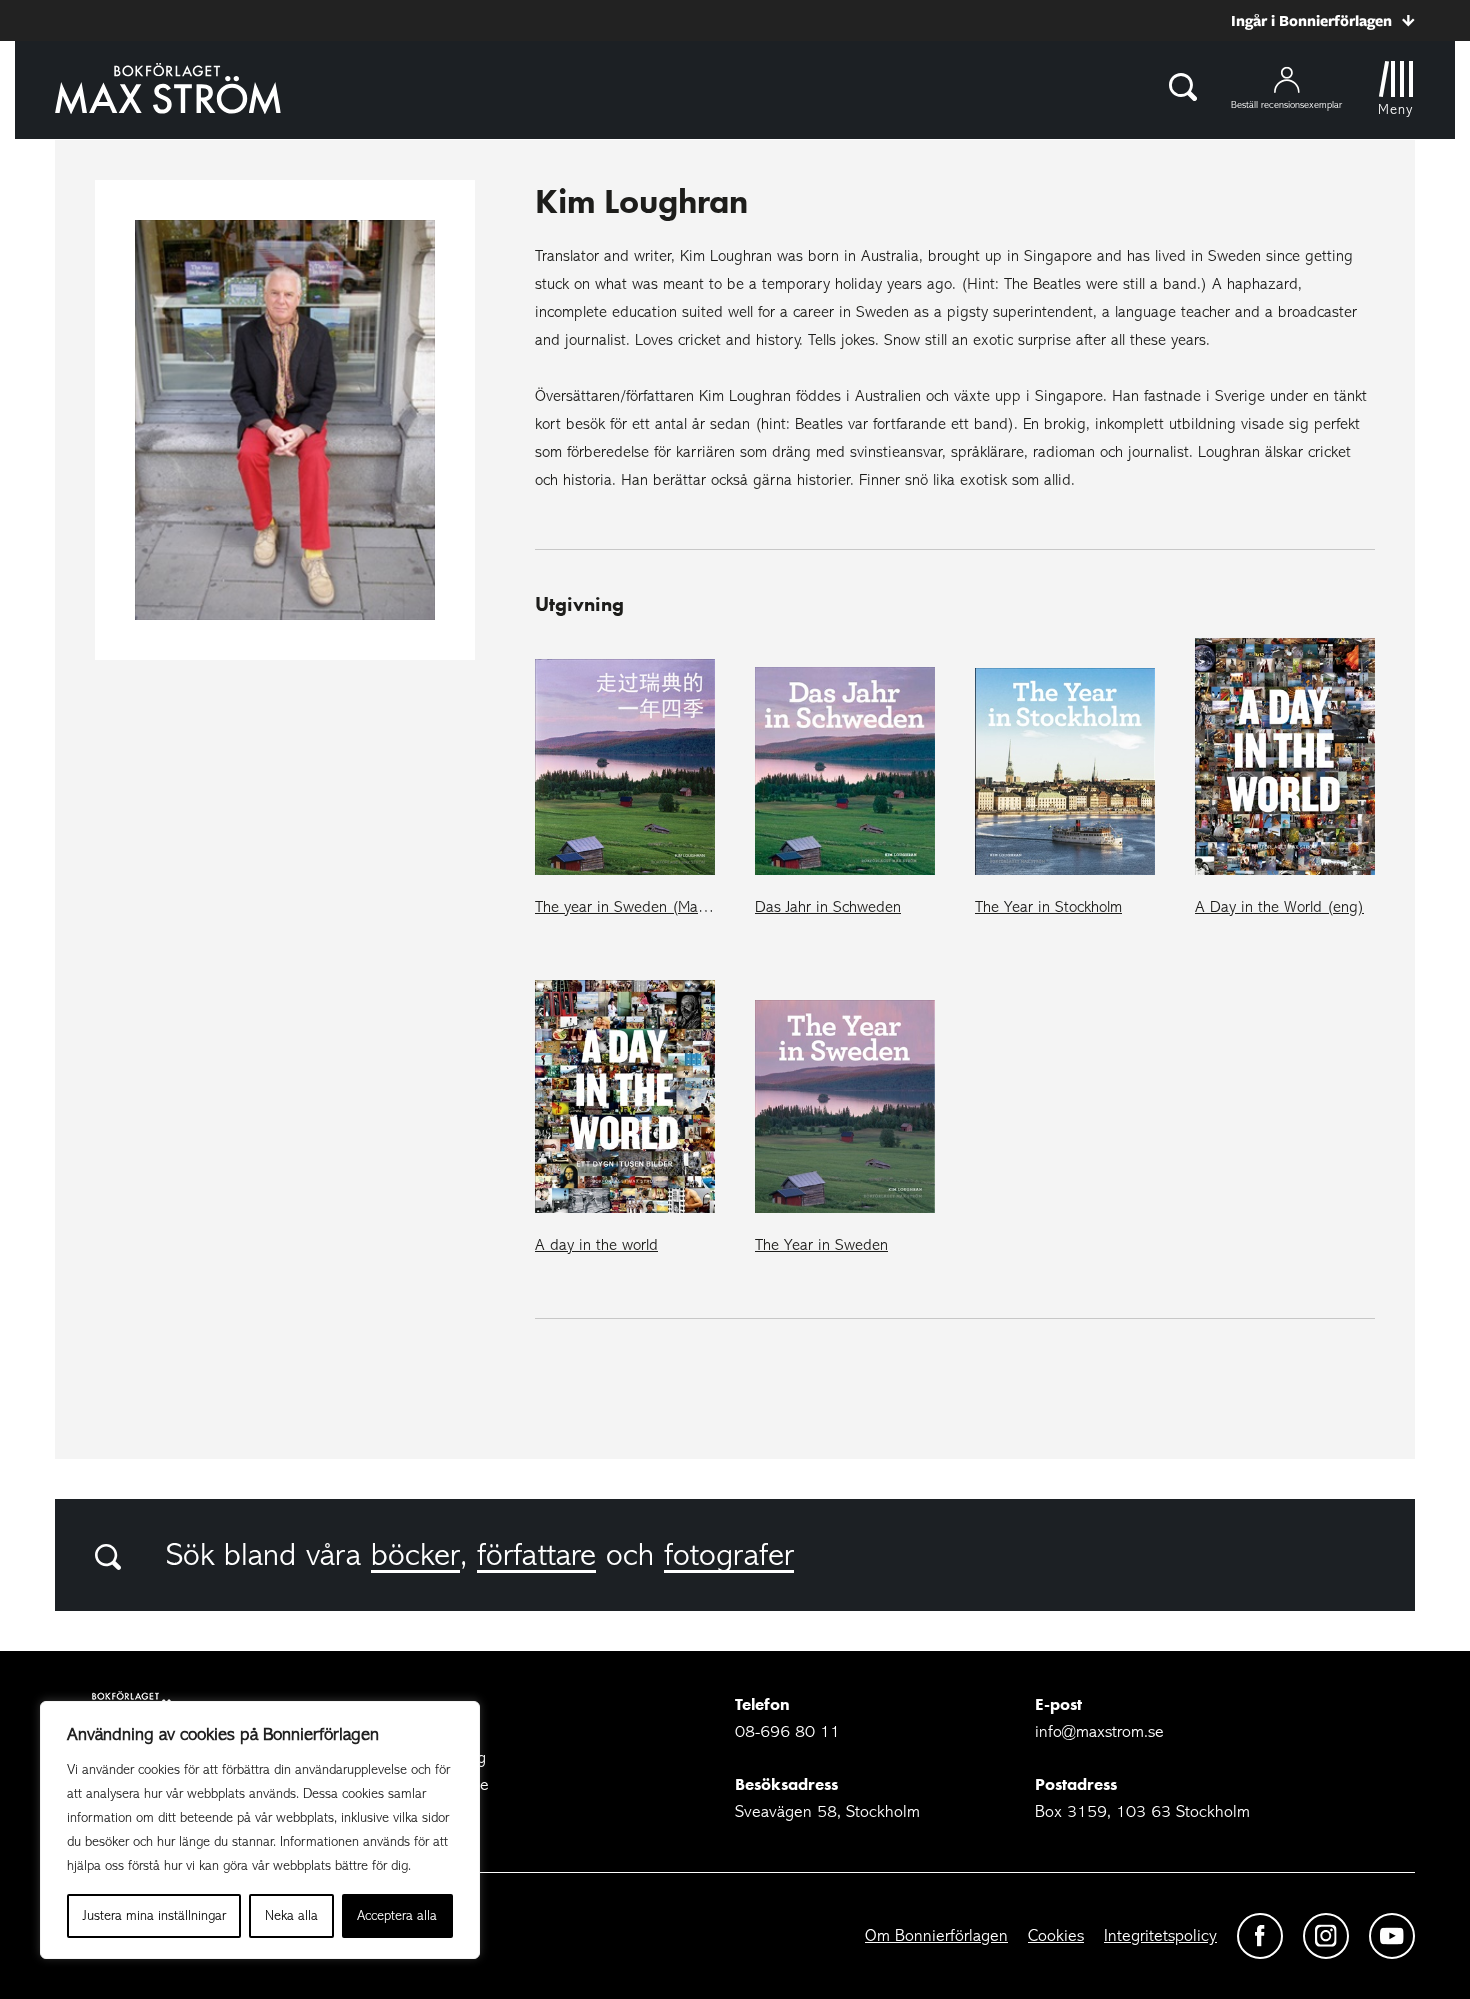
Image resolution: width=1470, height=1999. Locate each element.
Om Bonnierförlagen (936, 1935)
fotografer (729, 1555)
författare (536, 1555)
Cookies (1056, 1935)
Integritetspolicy (1160, 1935)
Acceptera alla (397, 1915)
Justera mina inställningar (154, 1915)
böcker (415, 1555)
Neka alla (291, 1915)
